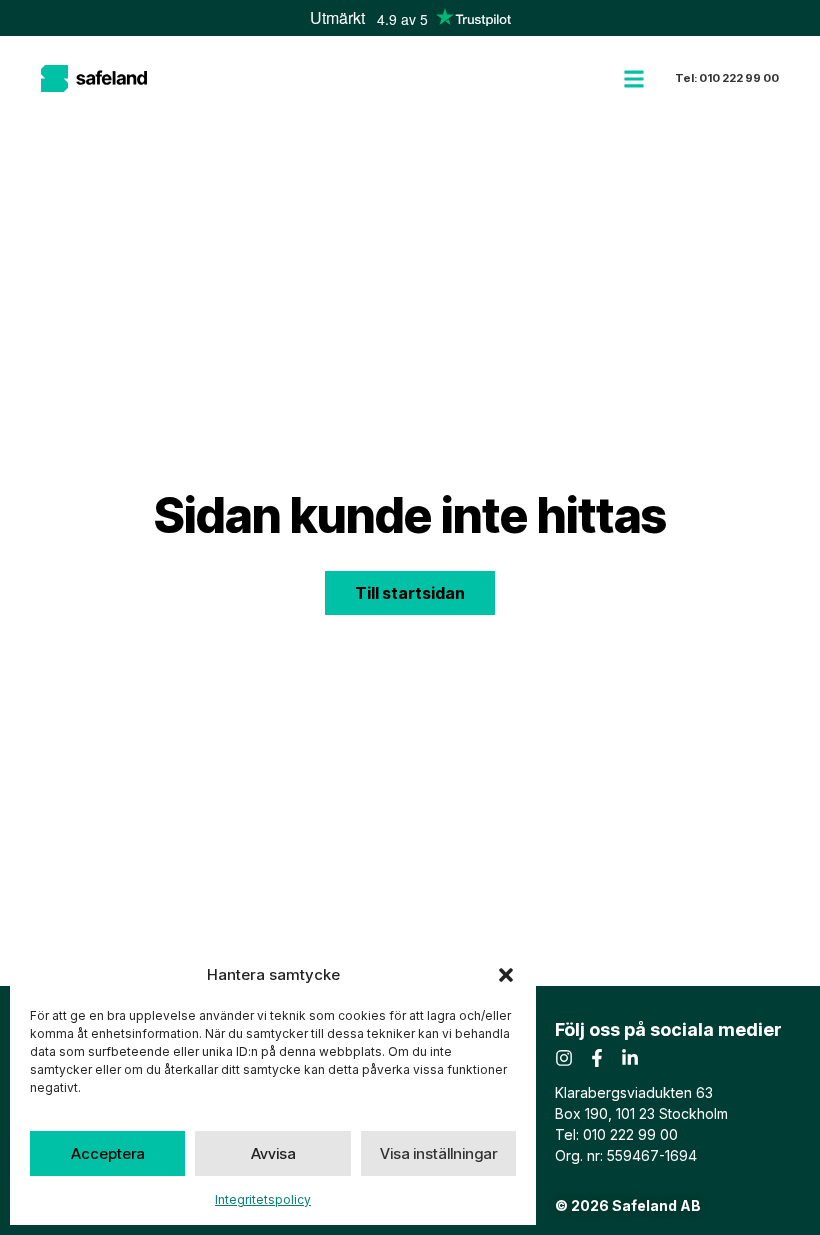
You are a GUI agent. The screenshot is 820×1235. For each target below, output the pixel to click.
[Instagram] (564, 1058)
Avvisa (273, 1153)
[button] (506, 975)
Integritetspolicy (263, 1199)
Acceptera (108, 1153)
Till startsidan (410, 593)
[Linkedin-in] (630, 1058)
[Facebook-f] (597, 1058)
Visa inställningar (438, 1153)
